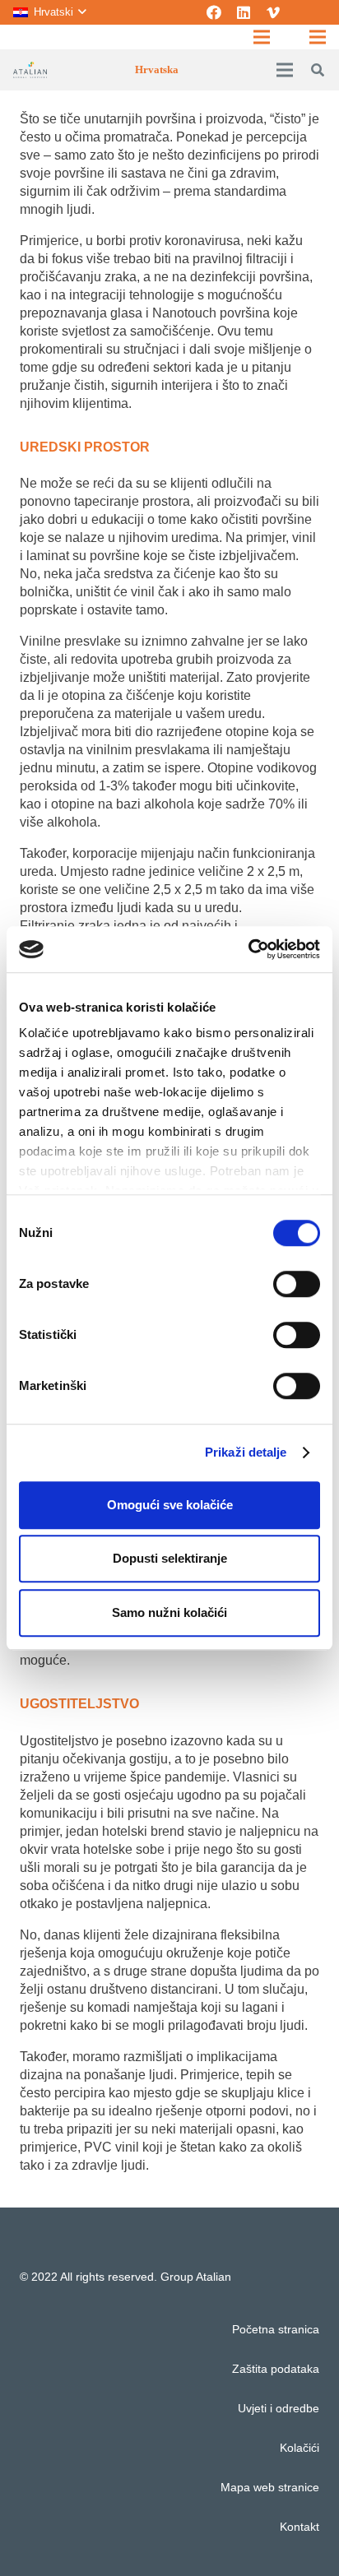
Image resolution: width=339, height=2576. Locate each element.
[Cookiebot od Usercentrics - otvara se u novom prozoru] (248, 949)
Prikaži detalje (246, 1452)
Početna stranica (276, 2329)
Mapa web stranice (270, 2487)
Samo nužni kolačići (169, 1612)
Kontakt (300, 2527)
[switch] (297, 1284)
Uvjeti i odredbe (279, 2408)
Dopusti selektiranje (170, 1558)
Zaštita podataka (276, 2369)
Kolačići (300, 2448)
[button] (49, 12)
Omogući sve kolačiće (170, 1505)
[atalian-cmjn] (30, 70)
